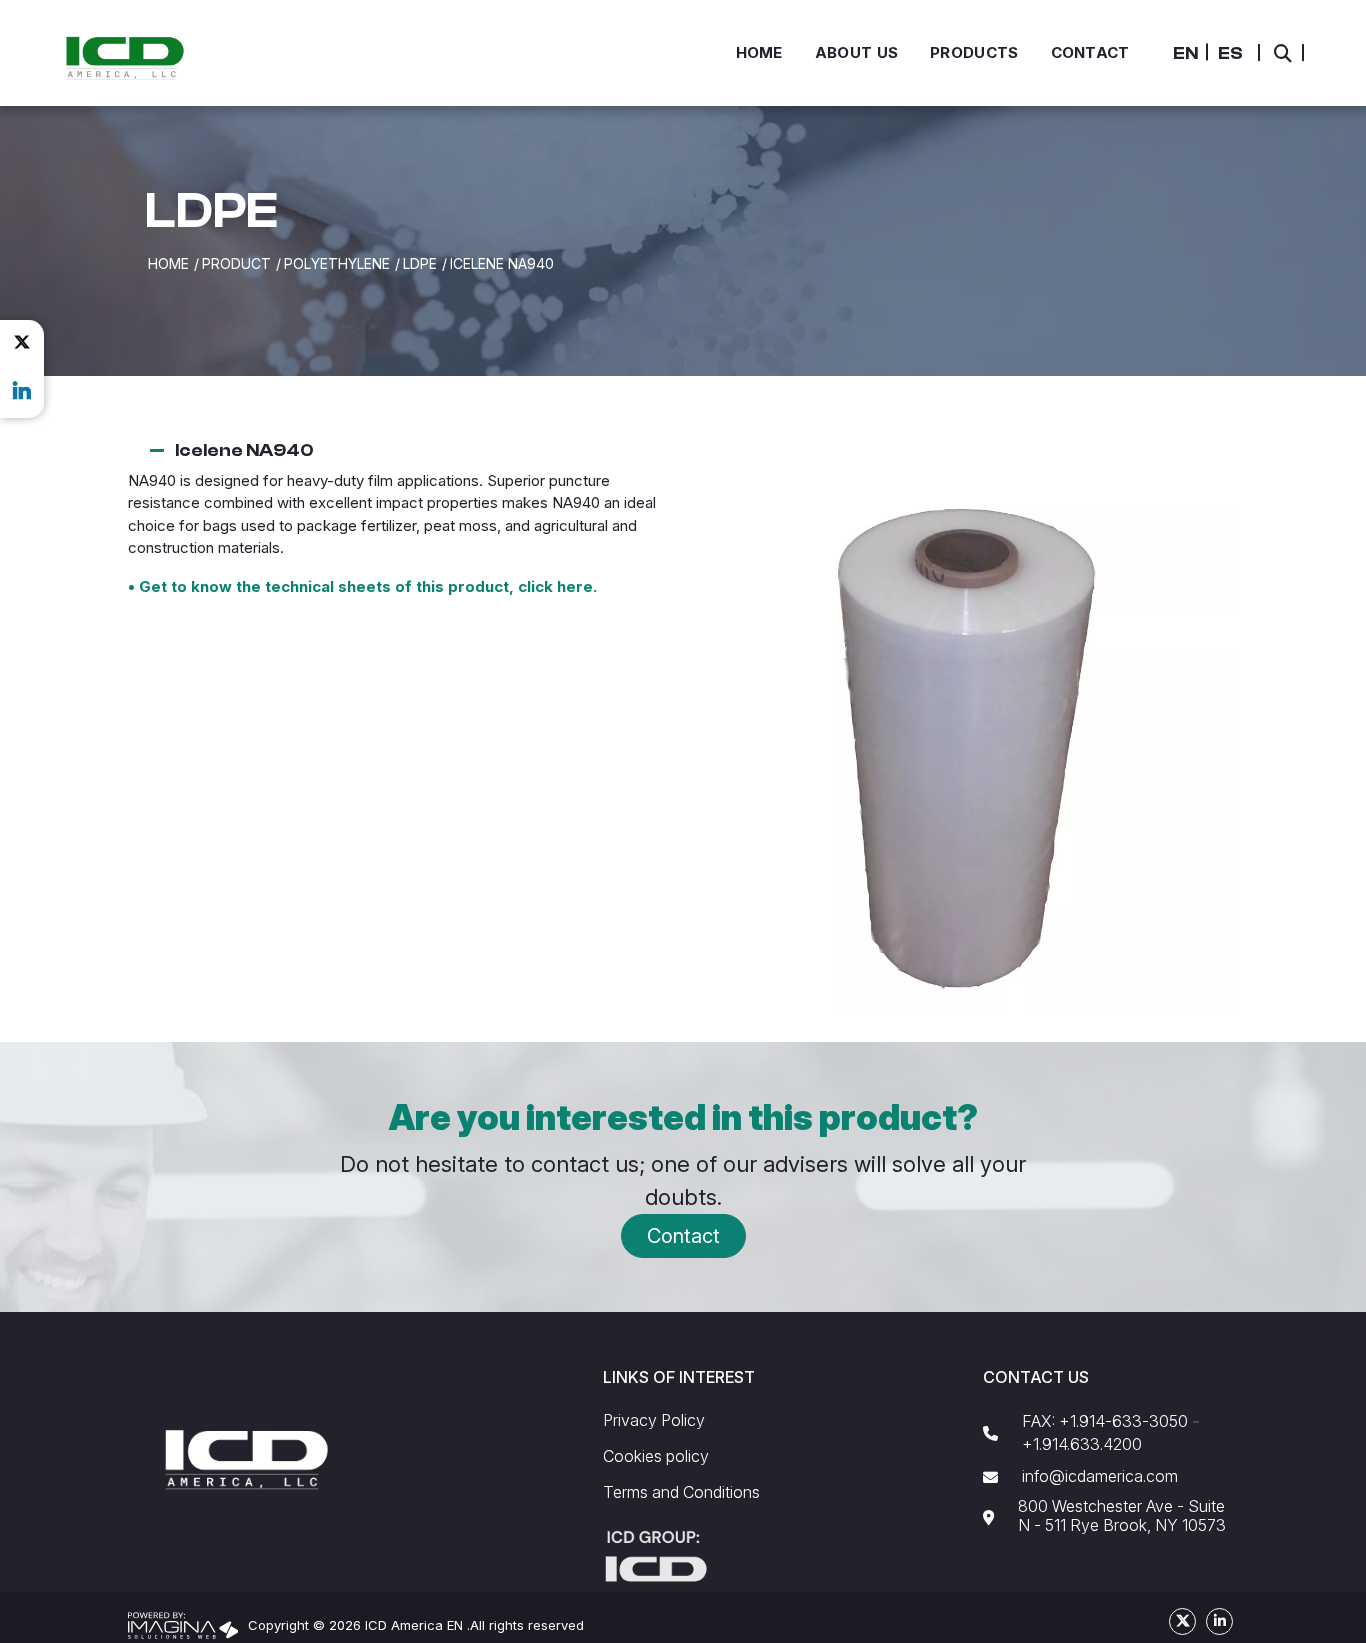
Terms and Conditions (681, 1492)
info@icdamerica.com (1100, 1476)
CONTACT (1090, 52)
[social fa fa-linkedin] (22, 391)
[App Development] (183, 1624)
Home (168, 263)
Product (236, 263)
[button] (1185, 53)
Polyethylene (337, 263)
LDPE (420, 263)
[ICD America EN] (124, 56)
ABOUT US (856, 52)
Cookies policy (656, 1456)
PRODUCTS (974, 52)
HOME (759, 52)
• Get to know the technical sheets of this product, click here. (362, 586)
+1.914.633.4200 (1082, 1444)
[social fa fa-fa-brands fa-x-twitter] (22, 342)
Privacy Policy (654, 1420)
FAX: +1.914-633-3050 (1105, 1421)
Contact (683, 1236)
